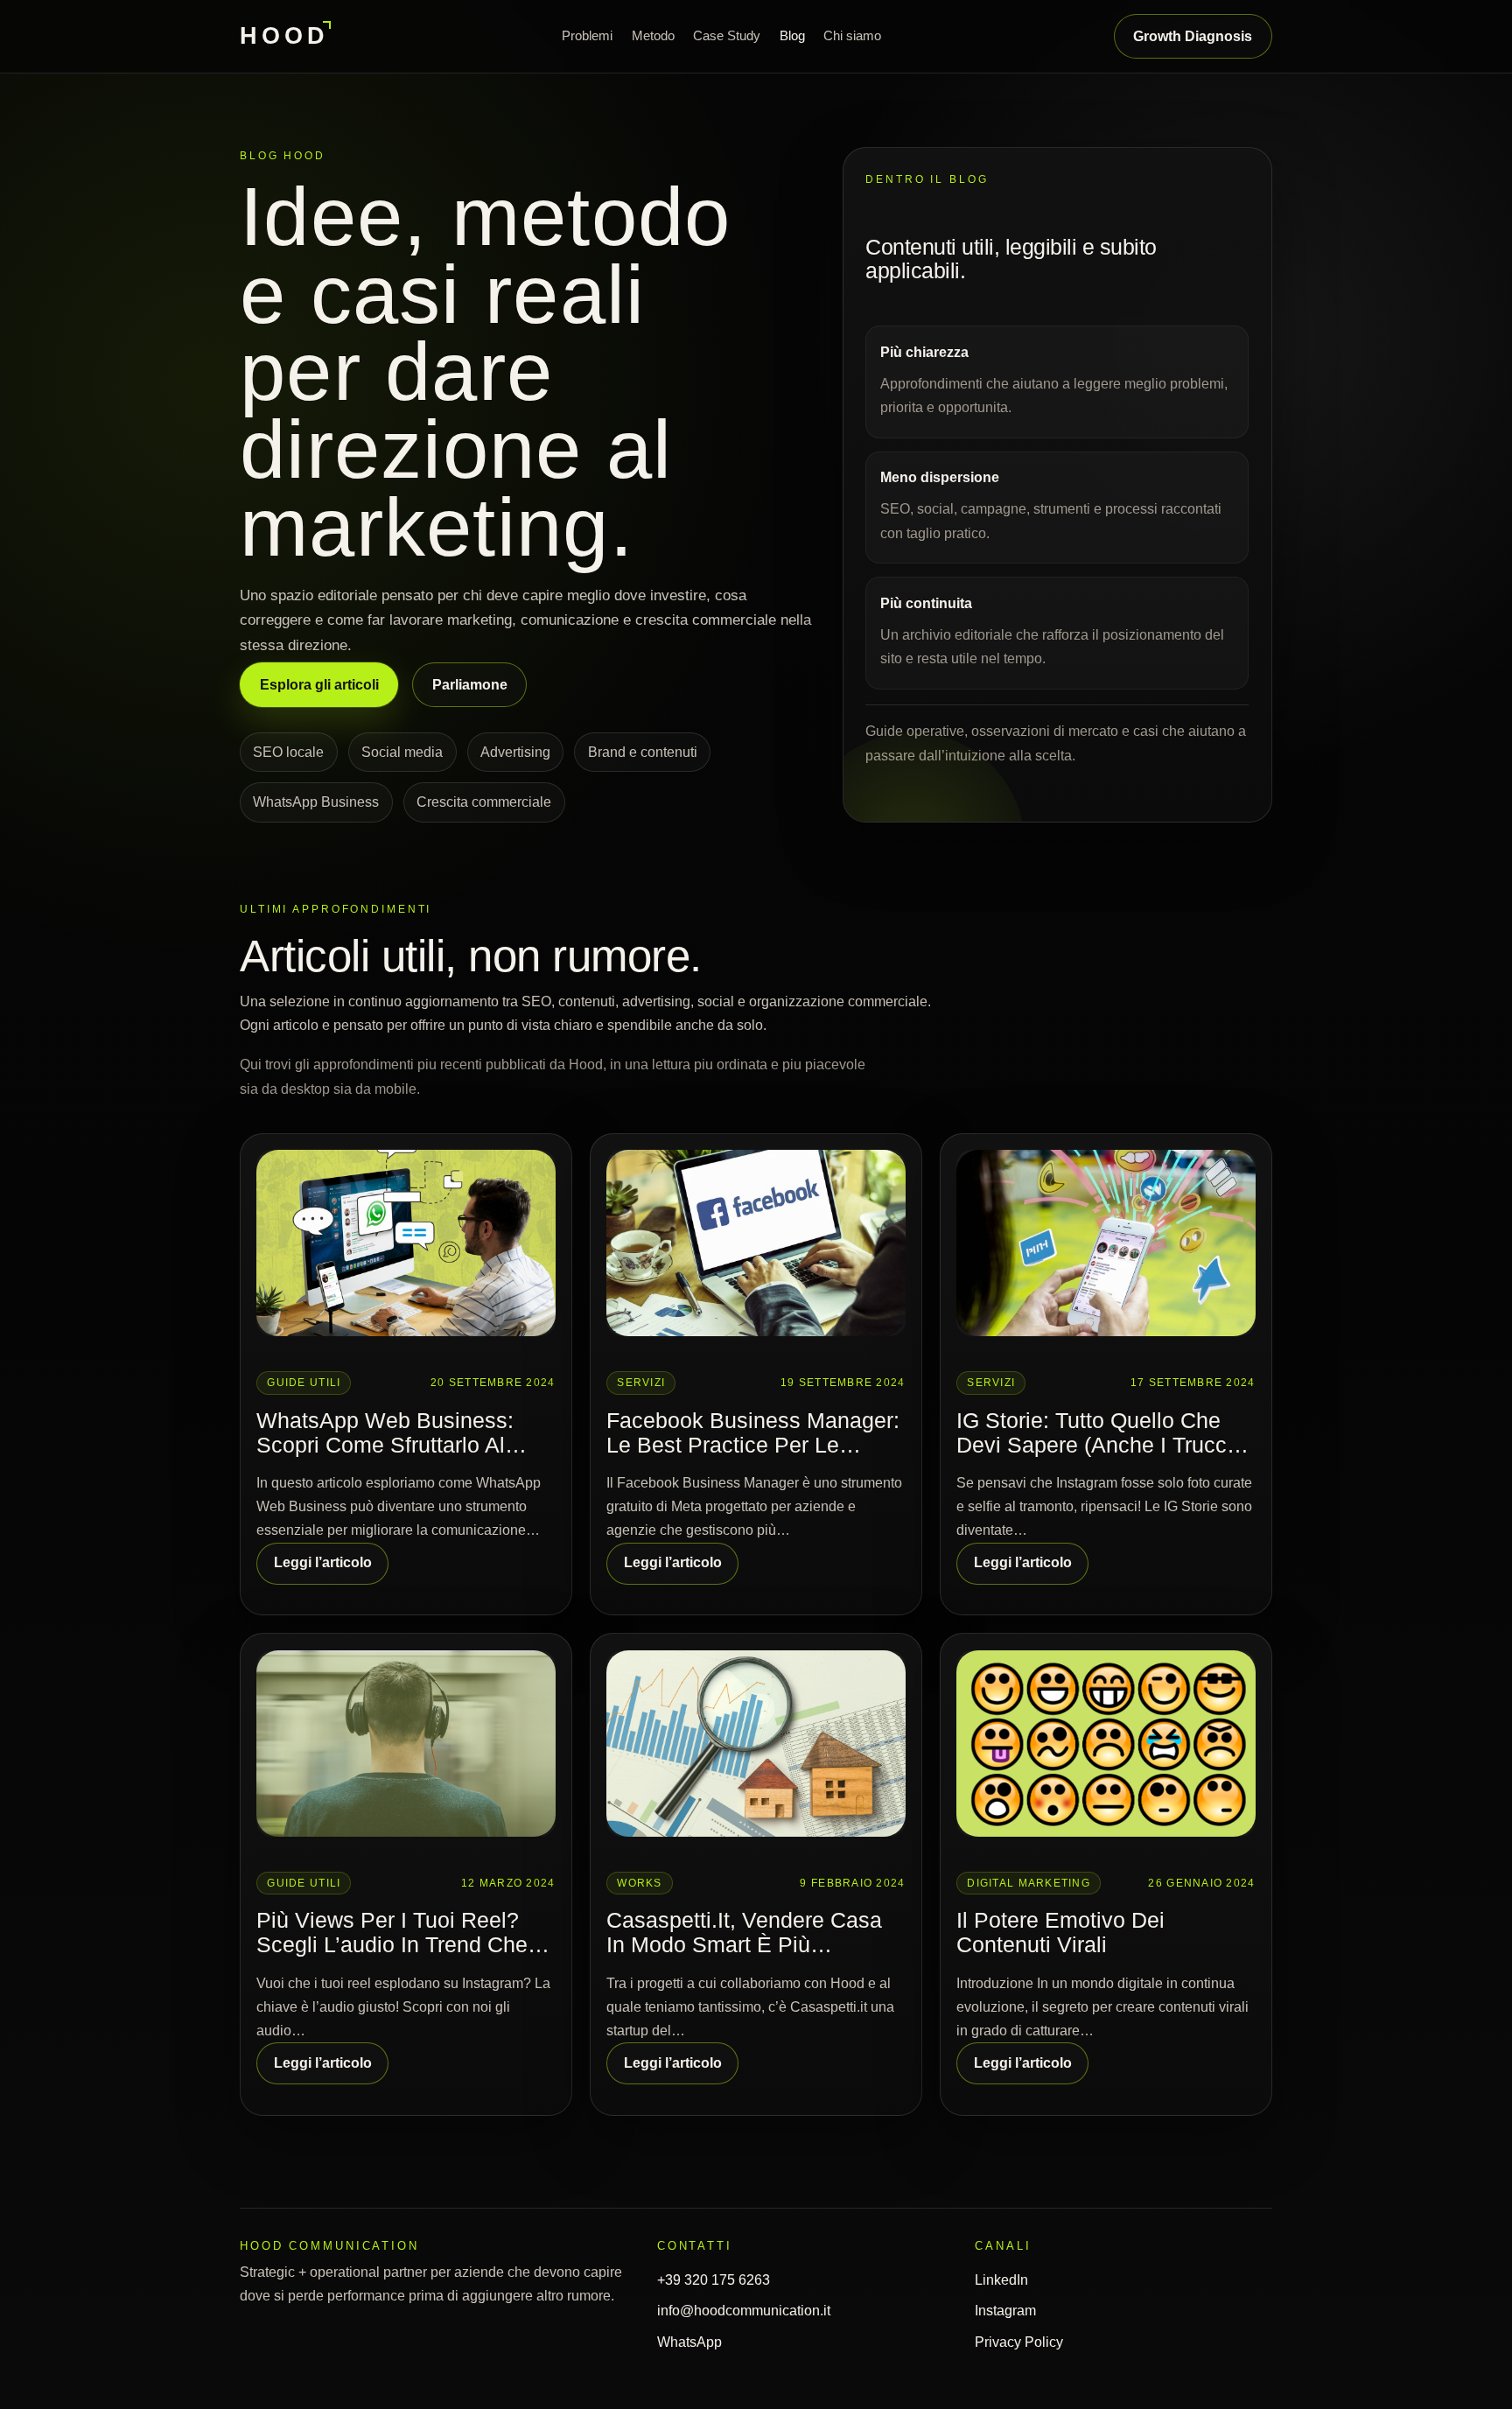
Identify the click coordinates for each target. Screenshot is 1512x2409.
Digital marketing (1029, 1883)
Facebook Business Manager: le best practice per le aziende (753, 1434)
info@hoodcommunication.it (744, 2311)
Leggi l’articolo (323, 1562)
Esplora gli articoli (319, 685)
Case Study (727, 35)
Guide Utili (304, 1383)
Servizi (641, 1383)
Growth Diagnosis (1193, 36)
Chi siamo (852, 35)
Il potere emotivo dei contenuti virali (1060, 1933)
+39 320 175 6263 (714, 2280)
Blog (792, 35)
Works (639, 1883)
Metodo (653, 35)
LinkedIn (1001, 2280)
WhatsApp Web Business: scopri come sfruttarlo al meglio (385, 1434)
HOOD (284, 35)
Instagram (1005, 2311)
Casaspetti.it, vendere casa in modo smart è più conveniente (744, 1933)
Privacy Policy (1019, 2342)
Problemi (587, 35)
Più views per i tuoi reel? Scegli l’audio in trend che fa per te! (392, 1933)
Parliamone (470, 685)
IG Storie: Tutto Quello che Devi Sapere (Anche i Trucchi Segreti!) (1100, 1434)
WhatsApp (689, 2342)
